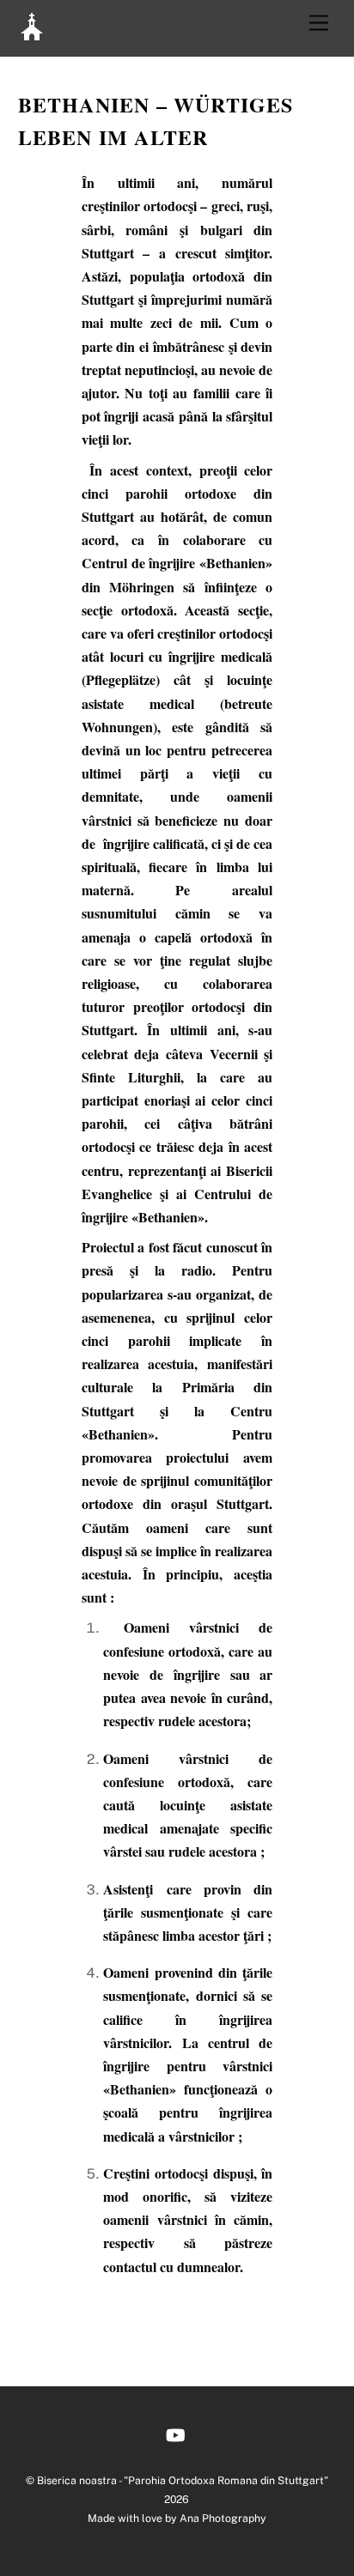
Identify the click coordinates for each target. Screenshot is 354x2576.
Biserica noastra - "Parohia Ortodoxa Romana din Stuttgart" (183, 2480)
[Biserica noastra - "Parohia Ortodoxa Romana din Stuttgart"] (32, 34)
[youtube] (175, 2433)
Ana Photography (223, 2518)
